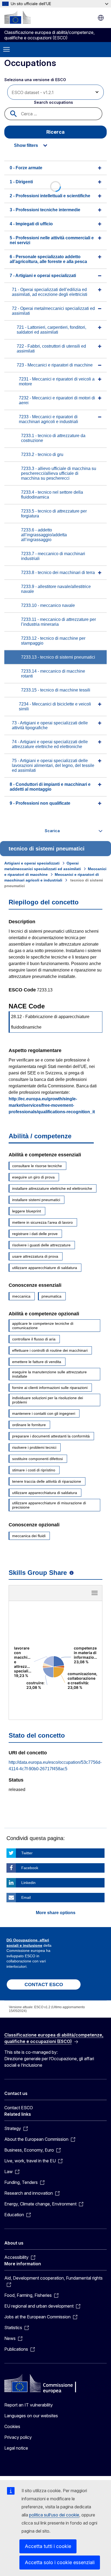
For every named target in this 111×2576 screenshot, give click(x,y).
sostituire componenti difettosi (37, 1459)
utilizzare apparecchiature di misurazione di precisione (49, 1505)
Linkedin (28, 1883)
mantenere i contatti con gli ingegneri (44, 1413)
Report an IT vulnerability (29, 2405)
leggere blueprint (27, 1211)
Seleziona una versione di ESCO (36, 80)
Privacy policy (18, 2437)
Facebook (30, 1868)
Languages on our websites (31, 2416)
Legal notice (16, 2448)
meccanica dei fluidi (29, 1536)
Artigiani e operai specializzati (32, 863)
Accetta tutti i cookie (48, 2546)
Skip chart (55, 1595)
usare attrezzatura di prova (35, 1256)
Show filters (26, 145)
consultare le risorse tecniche (37, 1166)
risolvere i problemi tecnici (34, 1447)
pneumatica (51, 1296)
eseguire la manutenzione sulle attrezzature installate (49, 1374)
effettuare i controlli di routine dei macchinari (50, 1350)
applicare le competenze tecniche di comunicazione (43, 1326)
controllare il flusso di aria (34, 1339)
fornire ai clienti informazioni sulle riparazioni (50, 1388)
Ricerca (55, 132)
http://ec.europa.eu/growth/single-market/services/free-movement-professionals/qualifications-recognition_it (52, 1105)
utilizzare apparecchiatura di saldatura (45, 1493)
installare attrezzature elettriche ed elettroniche (52, 1188)
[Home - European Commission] (18, 17)
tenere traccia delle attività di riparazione (47, 1481)
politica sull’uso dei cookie (54, 2515)
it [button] (101, 18)
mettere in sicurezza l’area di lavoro (42, 1222)
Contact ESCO (19, 2108)
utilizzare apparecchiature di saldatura (45, 1268)
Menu (6, 50)
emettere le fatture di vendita (37, 1362)
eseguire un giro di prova (33, 1177)
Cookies (12, 2426)
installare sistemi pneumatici (36, 1200)
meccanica (21, 1296)
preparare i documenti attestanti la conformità (51, 1436)
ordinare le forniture (29, 1425)
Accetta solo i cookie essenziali (60, 2562)
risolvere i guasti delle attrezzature (41, 1245)
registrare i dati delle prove (35, 1234)
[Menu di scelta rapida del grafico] (95, 1593)
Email (26, 1897)
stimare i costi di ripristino (34, 1470)
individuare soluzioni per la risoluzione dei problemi (48, 1400)
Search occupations (53, 102)
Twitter (27, 1853)
